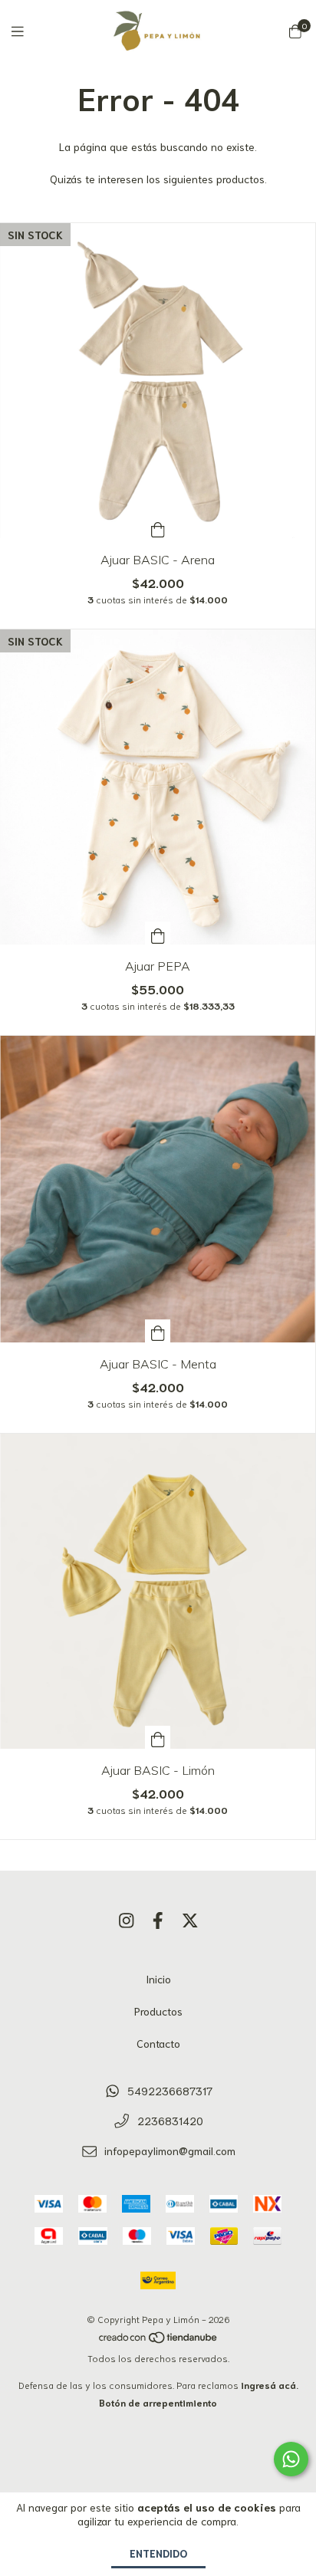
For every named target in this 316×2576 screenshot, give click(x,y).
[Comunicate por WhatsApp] (291, 2459)
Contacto (158, 2043)
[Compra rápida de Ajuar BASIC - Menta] (158, 1331)
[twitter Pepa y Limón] (190, 1920)
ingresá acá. (270, 2385)
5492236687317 (170, 2091)
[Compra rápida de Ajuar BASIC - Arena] (158, 527)
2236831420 (170, 2121)
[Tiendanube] (159, 2340)
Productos (158, 2011)
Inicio (158, 1979)
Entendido (158, 2553)
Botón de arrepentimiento (158, 2402)
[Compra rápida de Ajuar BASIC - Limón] (158, 1737)
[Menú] (27, 31)
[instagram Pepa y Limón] (127, 1920)
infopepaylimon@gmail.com (170, 2150)
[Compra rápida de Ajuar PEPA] (158, 933)
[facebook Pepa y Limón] (158, 1920)
